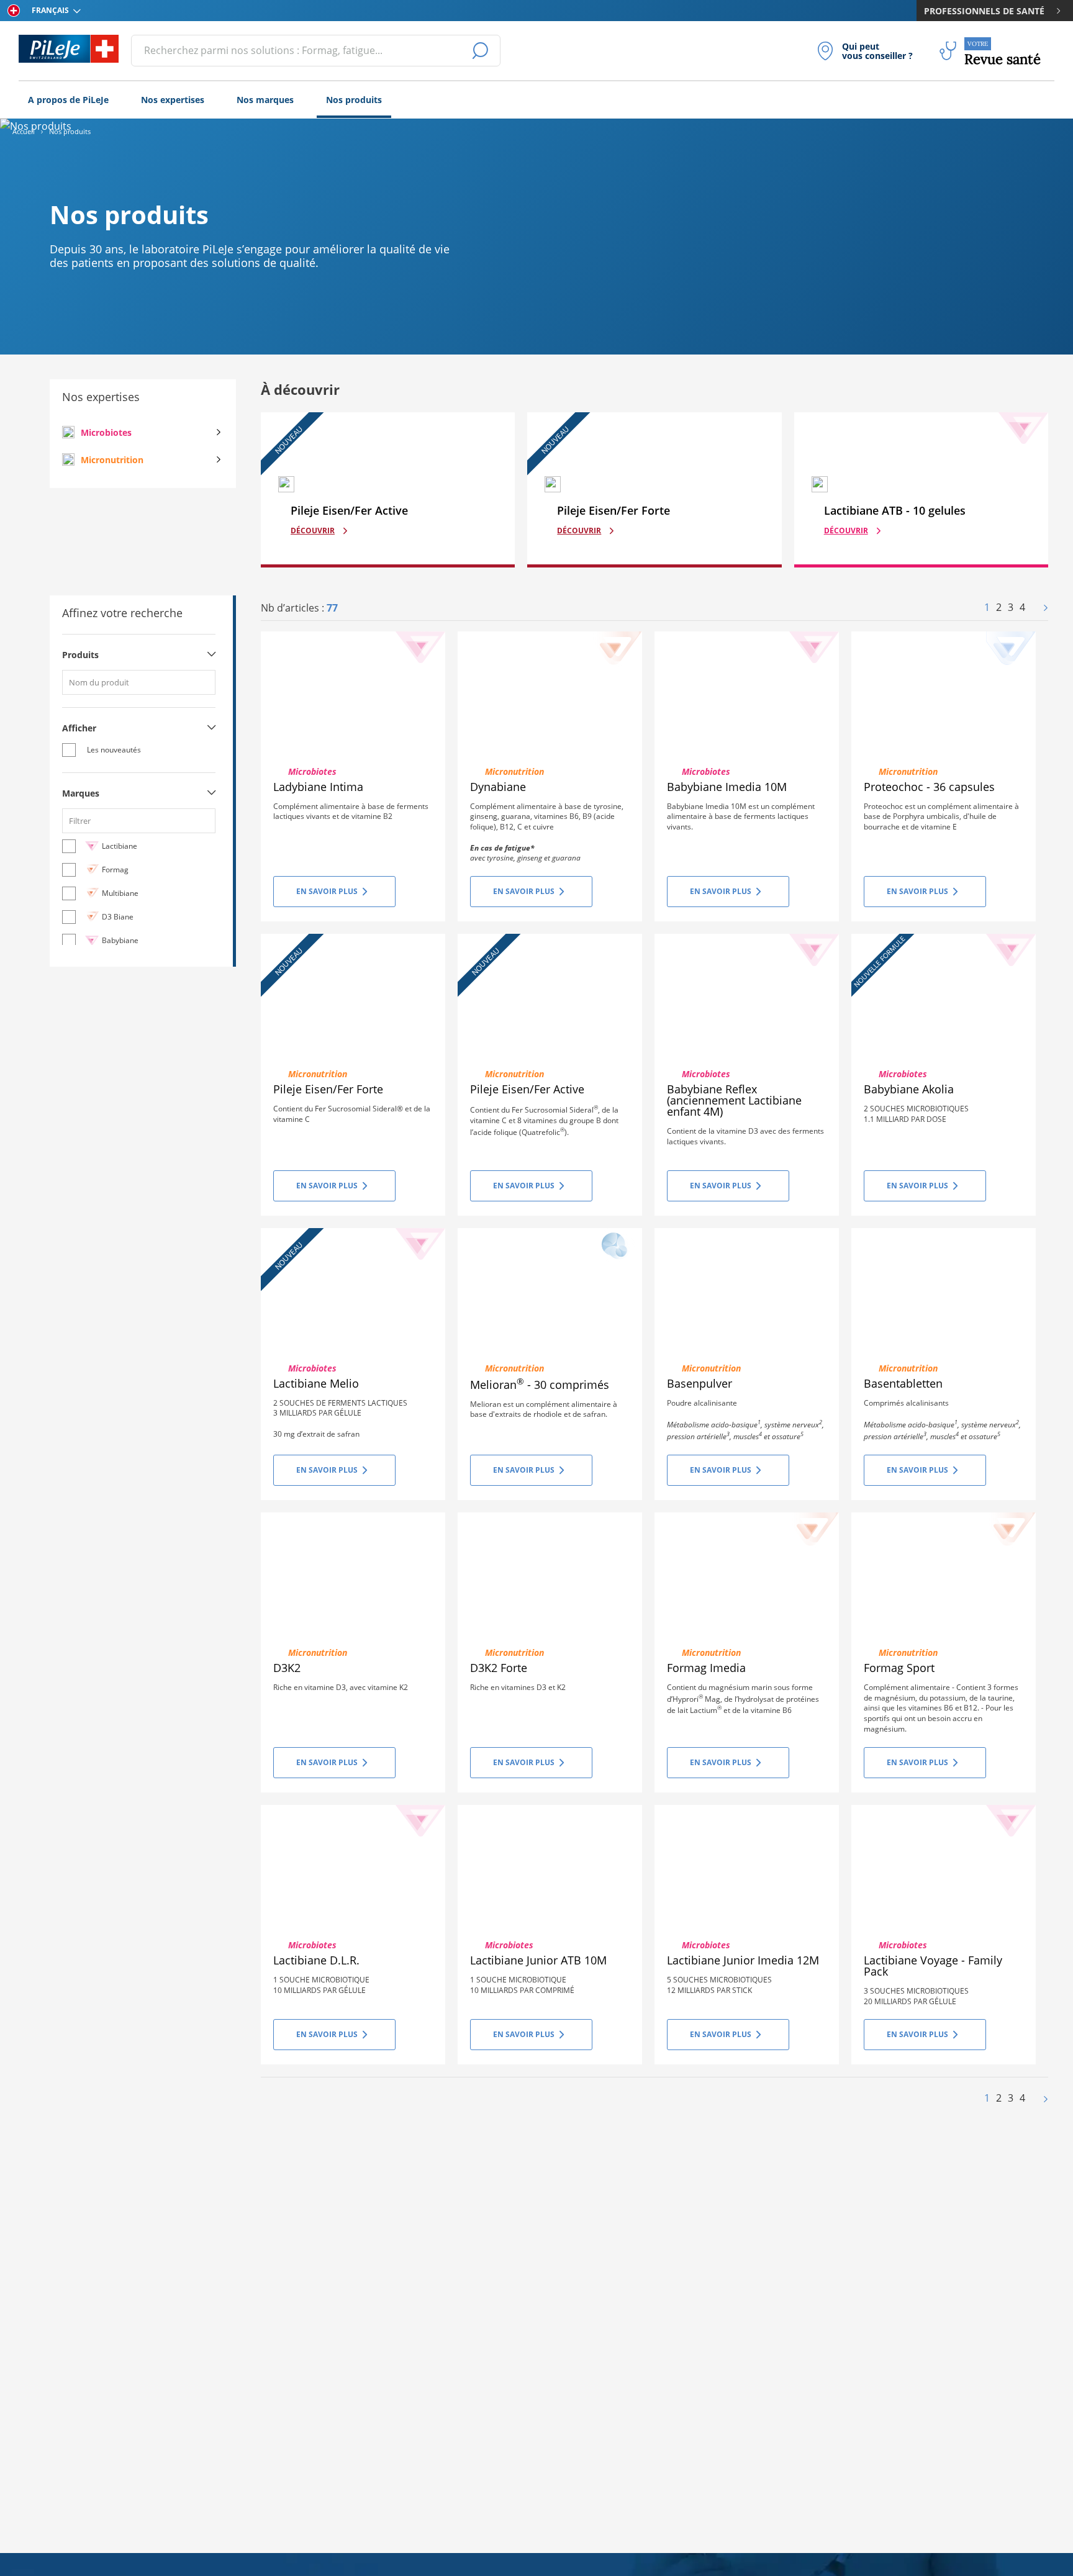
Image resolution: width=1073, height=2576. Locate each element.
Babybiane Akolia (909, 1089)
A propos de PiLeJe (68, 100)
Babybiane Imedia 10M (727, 787)
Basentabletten (903, 1383)
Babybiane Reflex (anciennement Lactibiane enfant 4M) (734, 1100)
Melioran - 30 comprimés (540, 1385)
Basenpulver (699, 1383)
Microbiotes (106, 432)
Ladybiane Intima (318, 787)
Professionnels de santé (984, 11)
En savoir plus (327, 891)
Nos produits (354, 100)
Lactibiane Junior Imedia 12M (743, 1960)
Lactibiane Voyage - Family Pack (933, 1966)
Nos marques (265, 100)
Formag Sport (899, 1668)
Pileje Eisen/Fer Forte (328, 1089)
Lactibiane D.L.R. (316, 1960)
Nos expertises (173, 100)
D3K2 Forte (499, 1668)
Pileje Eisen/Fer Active (527, 1089)
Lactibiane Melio (316, 1383)
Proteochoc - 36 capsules (929, 787)
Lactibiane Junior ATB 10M (538, 1960)
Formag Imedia (706, 1668)
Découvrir (313, 531)
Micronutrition (112, 460)
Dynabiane (498, 787)
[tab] (139, 659)
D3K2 (287, 1668)
